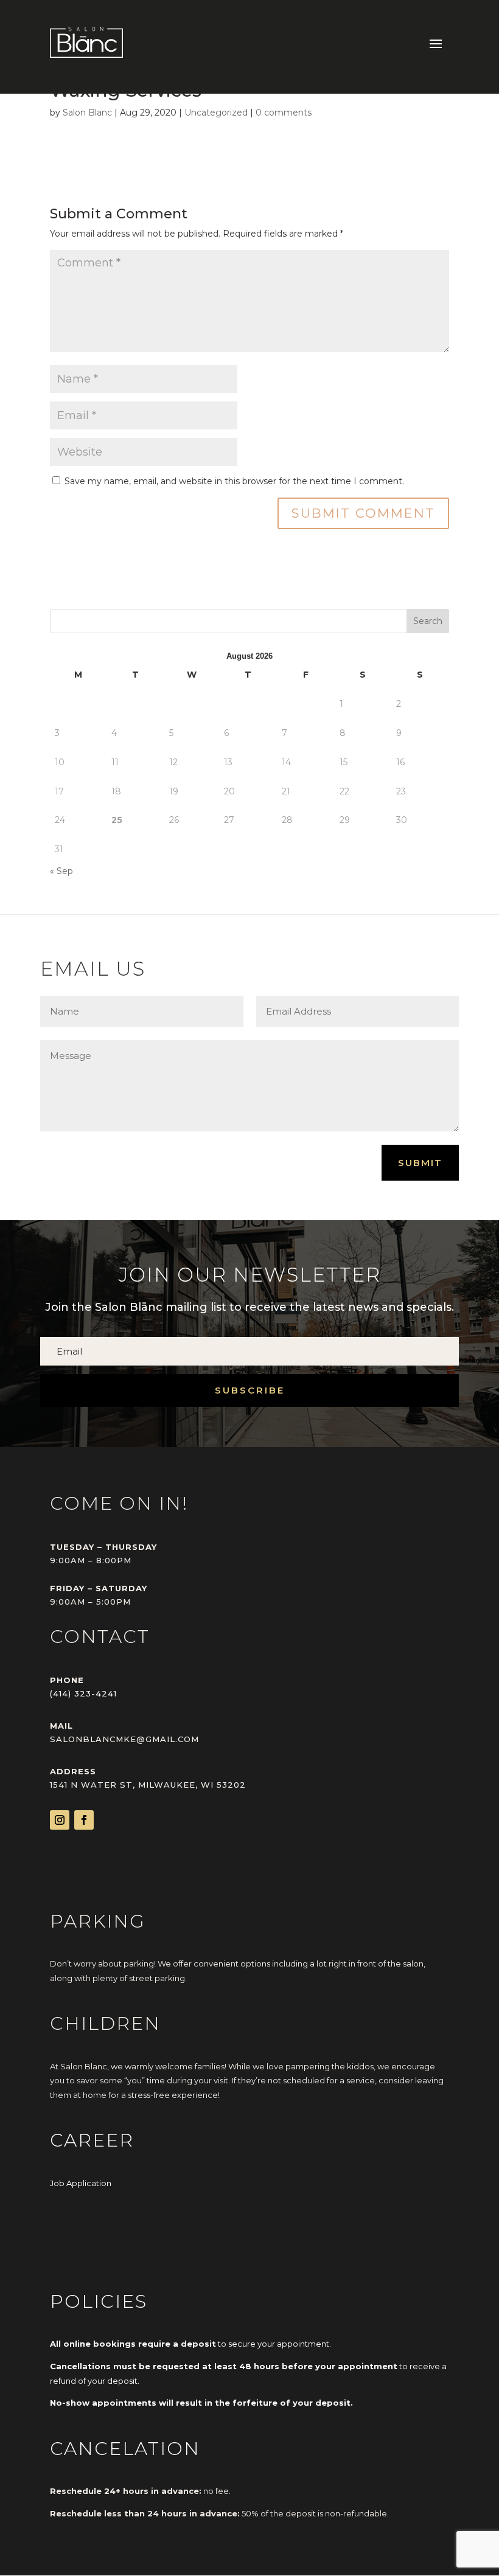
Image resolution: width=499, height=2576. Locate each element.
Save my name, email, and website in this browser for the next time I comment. (234, 481)
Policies (99, 2301)
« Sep (61, 871)
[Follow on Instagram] (60, 1820)
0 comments (284, 113)
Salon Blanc (87, 113)
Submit (420, 1163)
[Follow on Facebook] (84, 1820)
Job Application (81, 2183)
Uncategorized (216, 113)
